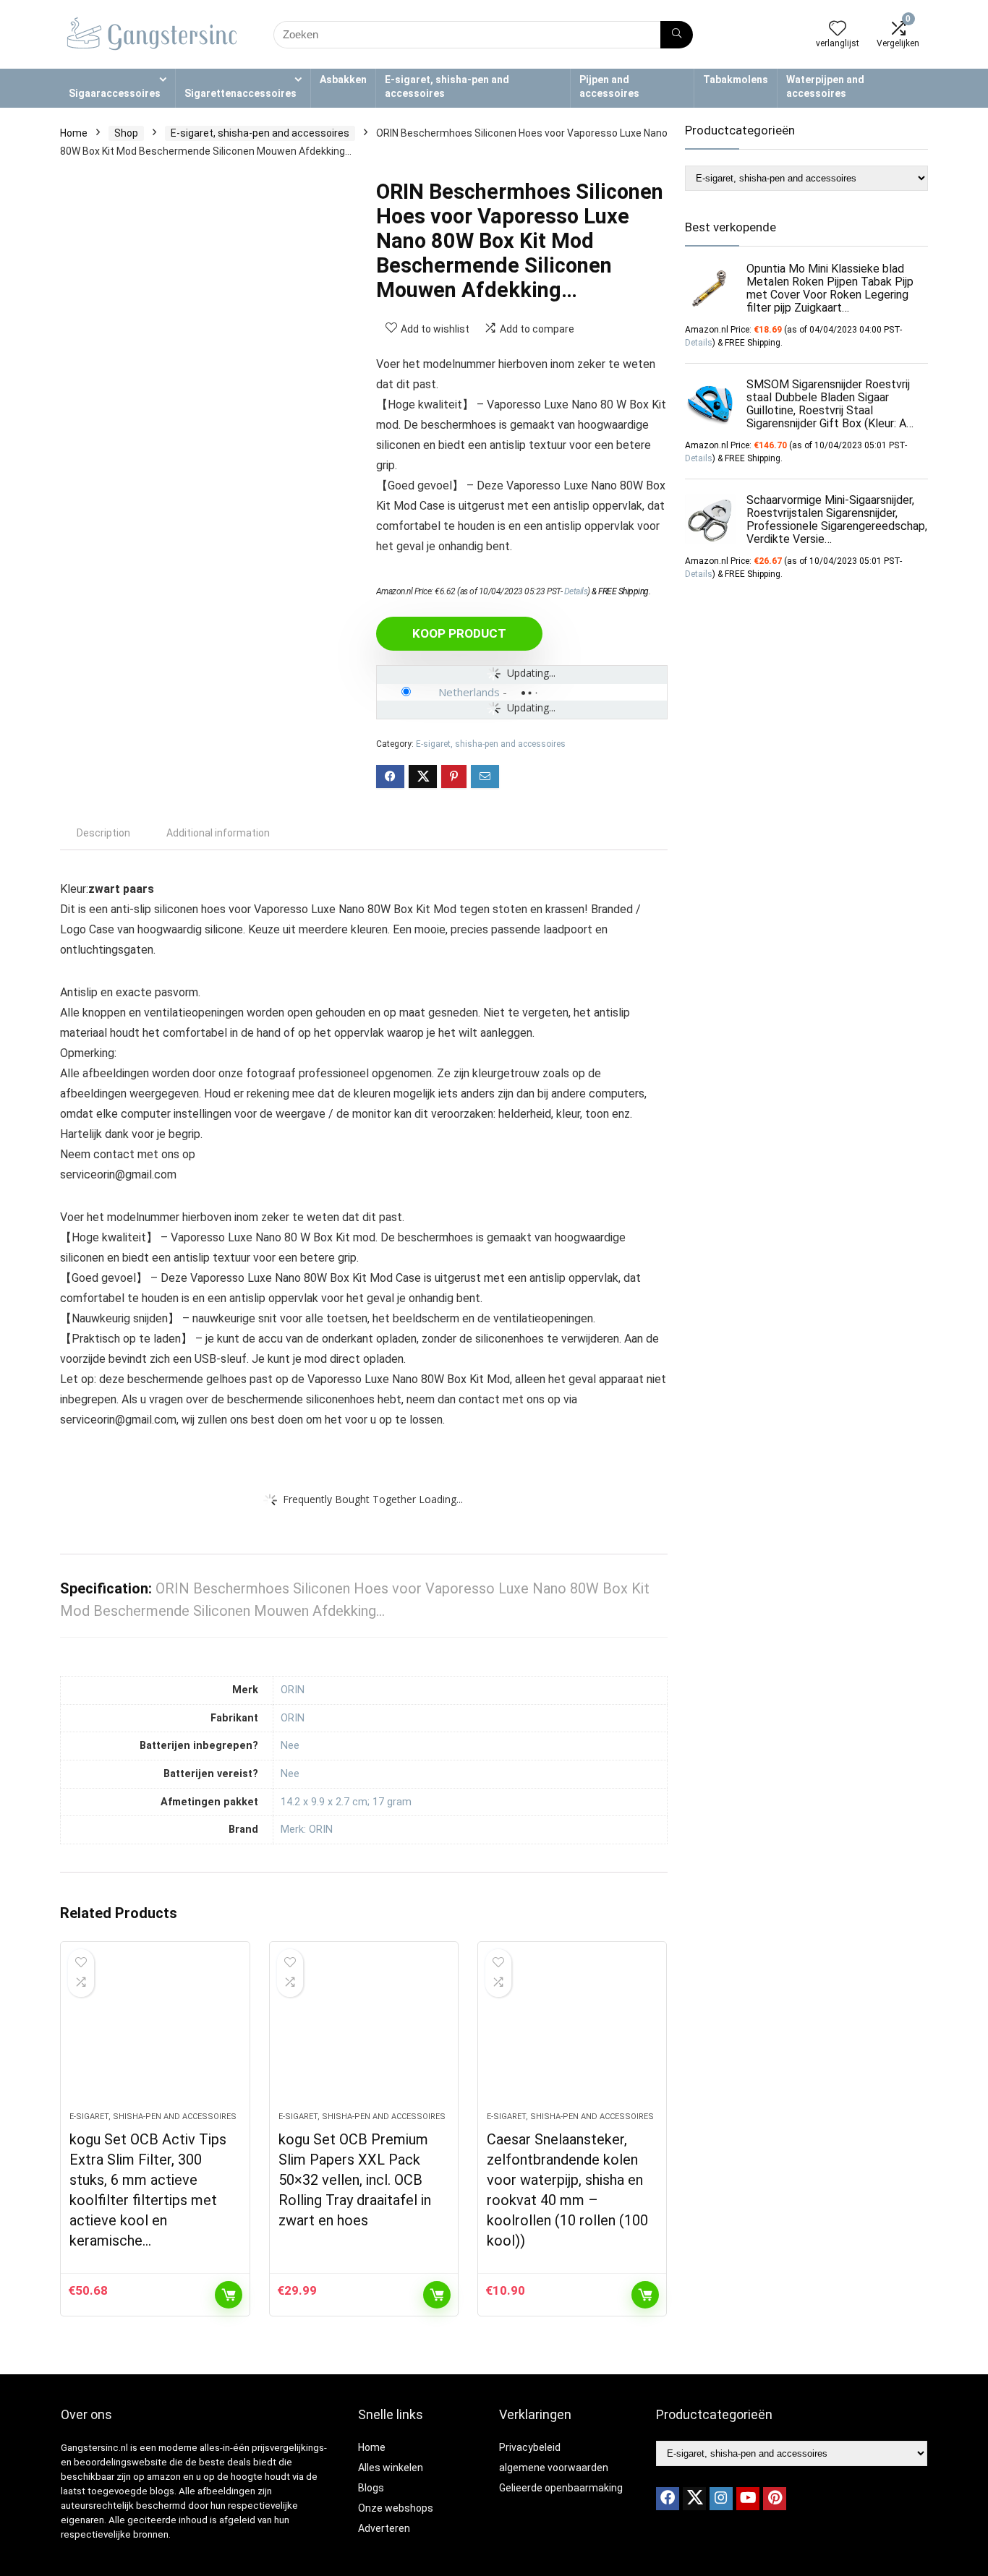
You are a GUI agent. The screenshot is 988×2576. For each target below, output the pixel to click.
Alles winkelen (391, 2468)
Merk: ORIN (307, 1830)
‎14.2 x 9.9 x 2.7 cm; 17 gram (346, 1802)
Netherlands (469, 692)
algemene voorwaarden (554, 2468)
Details (576, 591)
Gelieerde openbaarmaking (561, 2488)
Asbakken (343, 80)
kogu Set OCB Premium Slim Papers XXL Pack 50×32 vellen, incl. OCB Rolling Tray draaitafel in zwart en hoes (355, 2180)
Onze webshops (396, 2508)
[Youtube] (748, 2499)
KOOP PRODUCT (459, 633)
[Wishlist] (838, 30)
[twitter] (694, 2499)
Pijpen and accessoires (609, 86)
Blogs (371, 2488)
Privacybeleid (530, 2447)
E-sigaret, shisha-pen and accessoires (447, 86)
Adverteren (384, 2528)
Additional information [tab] (218, 833)
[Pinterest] (775, 2499)
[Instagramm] (721, 2499)
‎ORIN (293, 1690)
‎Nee (290, 1746)
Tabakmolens (736, 80)
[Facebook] (668, 2499)
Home (74, 133)
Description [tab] (103, 833)
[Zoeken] (677, 35)
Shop (126, 133)
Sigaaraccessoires (115, 93)
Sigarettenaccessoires (240, 93)
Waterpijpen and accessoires (825, 86)
